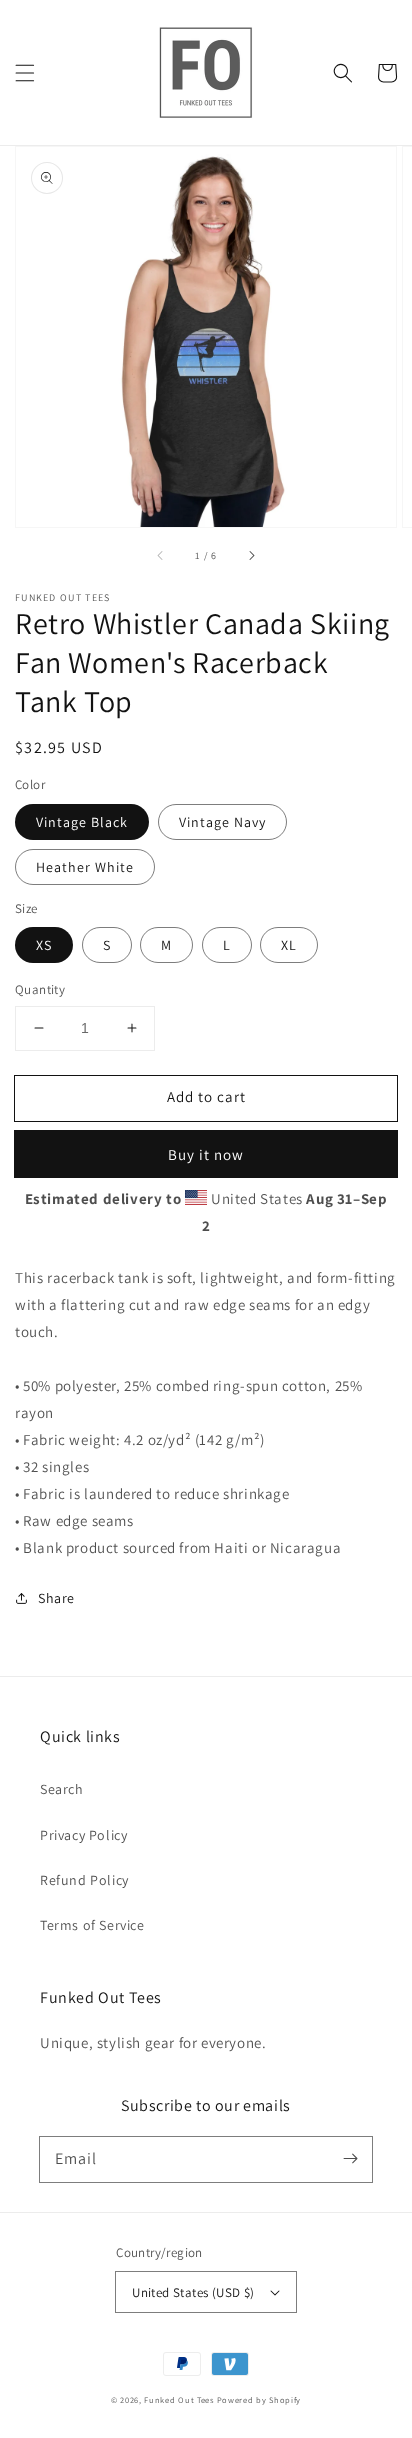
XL (289, 945)
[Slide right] (251, 555)
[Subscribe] (350, 2159)
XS (44, 945)
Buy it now (206, 1154)
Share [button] (56, 1598)
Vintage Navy (222, 822)
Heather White (85, 867)
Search (62, 1789)
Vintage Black (82, 822)
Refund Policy (84, 1880)
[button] (25, 73)
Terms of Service (92, 1925)
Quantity (40, 989)
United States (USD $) (193, 2292)
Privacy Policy (83, 1835)
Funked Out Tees (179, 2399)
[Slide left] (161, 555)
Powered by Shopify (259, 2399)
